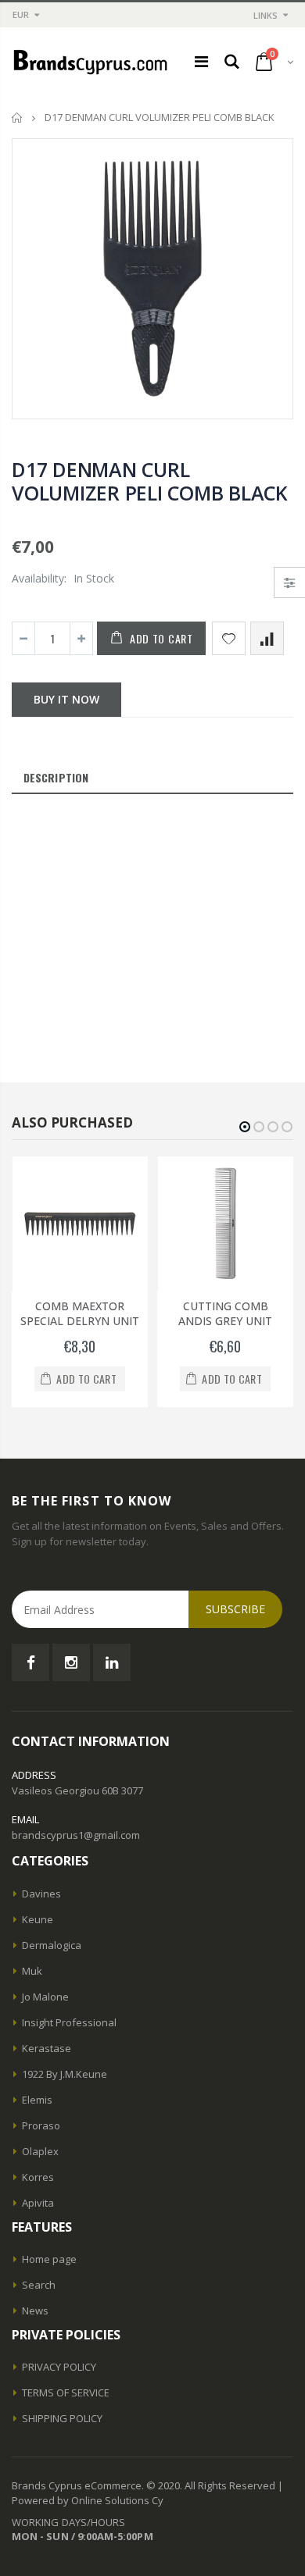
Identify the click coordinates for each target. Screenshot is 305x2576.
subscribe (235, 1609)
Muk (32, 1971)
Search (39, 2285)
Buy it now (66, 699)
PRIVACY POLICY (59, 2367)
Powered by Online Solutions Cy (88, 2500)
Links (266, 15)
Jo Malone (45, 1997)
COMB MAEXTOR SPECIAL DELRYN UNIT (80, 1313)
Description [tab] (56, 777)
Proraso (41, 2125)
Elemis (37, 2100)
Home (18, 118)
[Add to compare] (267, 638)
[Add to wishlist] (229, 638)
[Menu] (201, 61)
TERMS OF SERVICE (66, 2393)
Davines (41, 1894)
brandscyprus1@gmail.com (76, 1835)
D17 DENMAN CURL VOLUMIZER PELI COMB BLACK (150, 481)
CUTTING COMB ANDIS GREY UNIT (225, 1313)
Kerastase (47, 2048)
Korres (38, 2177)
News (35, 2311)
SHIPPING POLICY (62, 2418)
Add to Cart (161, 638)
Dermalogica (52, 1945)
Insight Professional (69, 2022)
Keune (38, 1919)
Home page (49, 2259)
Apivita (38, 2203)
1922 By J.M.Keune (65, 2074)
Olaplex (40, 2151)
